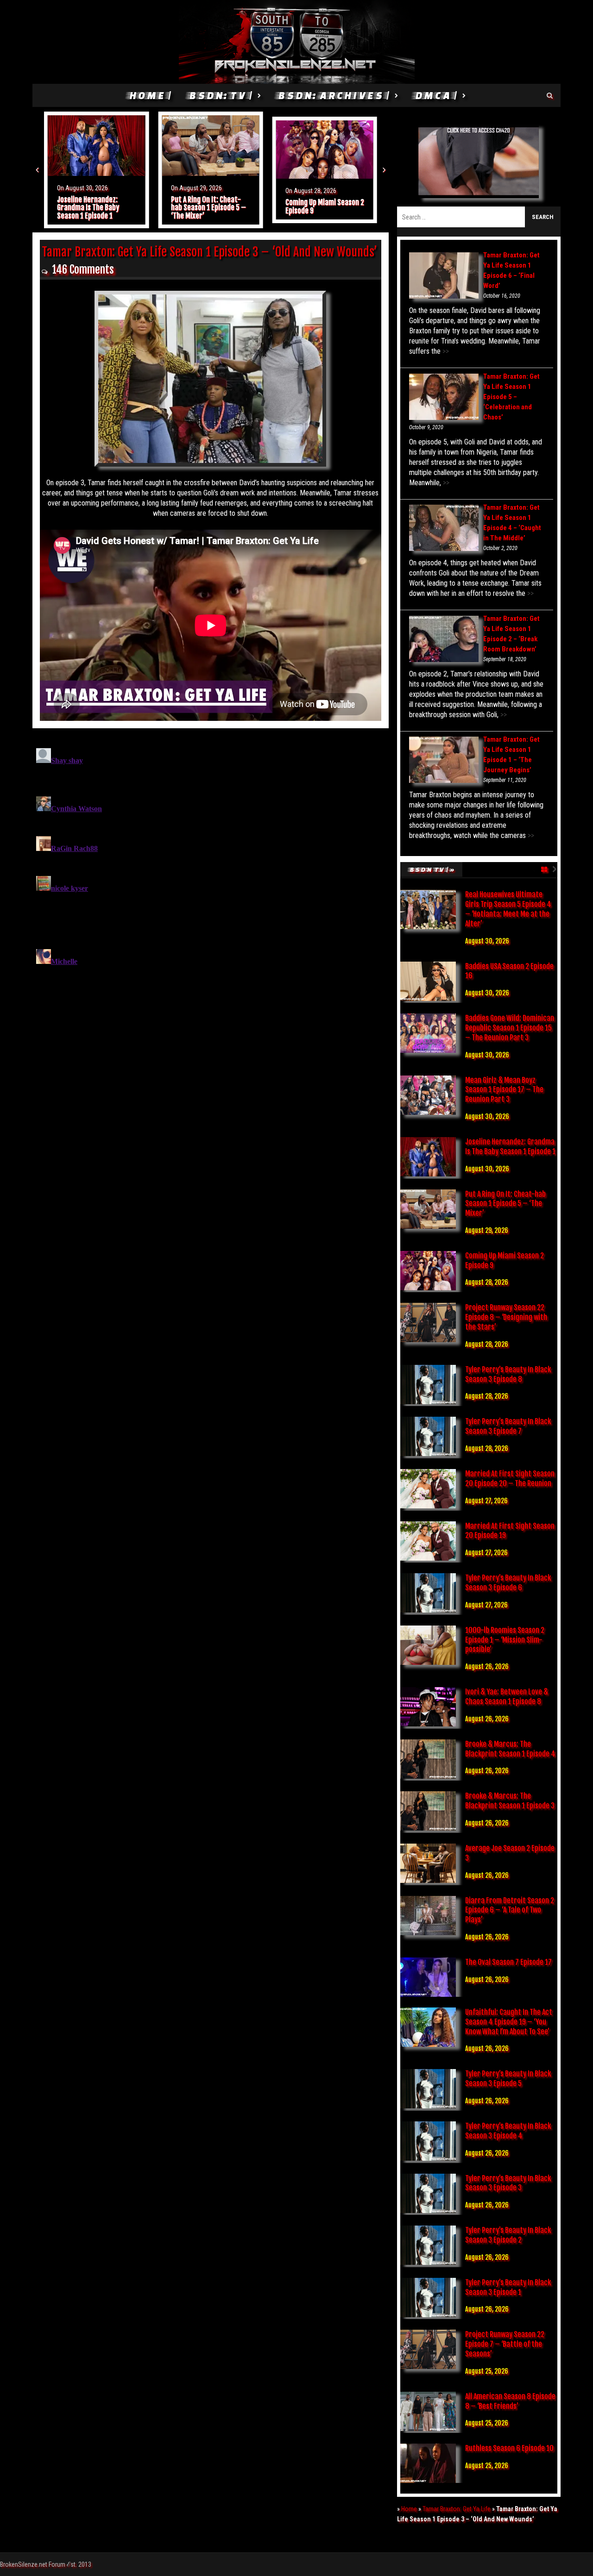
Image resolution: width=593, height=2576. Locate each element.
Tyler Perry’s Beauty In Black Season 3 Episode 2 (508, 2235)
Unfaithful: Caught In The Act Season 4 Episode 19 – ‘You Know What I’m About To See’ (509, 2022)
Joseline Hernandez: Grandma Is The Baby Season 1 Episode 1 (510, 1147)
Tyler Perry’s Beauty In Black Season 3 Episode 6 (508, 1583)
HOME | (150, 95)
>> (445, 351)
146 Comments (83, 270)
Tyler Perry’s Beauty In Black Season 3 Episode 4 (508, 2131)
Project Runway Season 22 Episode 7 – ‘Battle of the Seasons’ (505, 2344)
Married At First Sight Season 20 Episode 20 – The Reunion (510, 1479)
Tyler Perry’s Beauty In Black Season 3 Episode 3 (508, 2183)
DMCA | (435, 95)
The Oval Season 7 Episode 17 (508, 1962)
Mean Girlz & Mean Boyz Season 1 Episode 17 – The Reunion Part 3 (504, 1090)
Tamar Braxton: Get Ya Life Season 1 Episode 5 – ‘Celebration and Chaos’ (511, 397)
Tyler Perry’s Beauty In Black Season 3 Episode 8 (508, 1374)
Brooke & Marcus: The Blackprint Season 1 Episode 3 (510, 1801)
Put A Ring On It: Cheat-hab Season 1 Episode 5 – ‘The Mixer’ (95, 208)
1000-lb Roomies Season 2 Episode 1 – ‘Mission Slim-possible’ (505, 1640)
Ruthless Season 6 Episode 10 (509, 2448)
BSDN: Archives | (333, 95)
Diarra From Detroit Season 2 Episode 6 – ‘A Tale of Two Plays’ (510, 1910)
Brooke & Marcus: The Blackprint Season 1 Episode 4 (510, 1749)
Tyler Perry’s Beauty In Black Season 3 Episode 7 (508, 1426)
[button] (37, 170)
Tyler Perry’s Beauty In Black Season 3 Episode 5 (508, 2079)
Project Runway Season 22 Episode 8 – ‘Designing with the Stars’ (323, 208)
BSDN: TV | (220, 95)
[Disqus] (211, 860)
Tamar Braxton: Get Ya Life (457, 2509)
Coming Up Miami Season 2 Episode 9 (210, 206)
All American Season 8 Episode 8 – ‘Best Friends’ (510, 2401)
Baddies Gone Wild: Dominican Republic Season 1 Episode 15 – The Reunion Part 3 (510, 1028)
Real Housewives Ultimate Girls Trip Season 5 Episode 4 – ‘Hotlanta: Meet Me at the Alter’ (508, 909)
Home (409, 2509)
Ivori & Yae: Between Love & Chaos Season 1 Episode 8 (507, 1697)
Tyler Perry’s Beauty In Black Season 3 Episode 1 (508, 2287)
